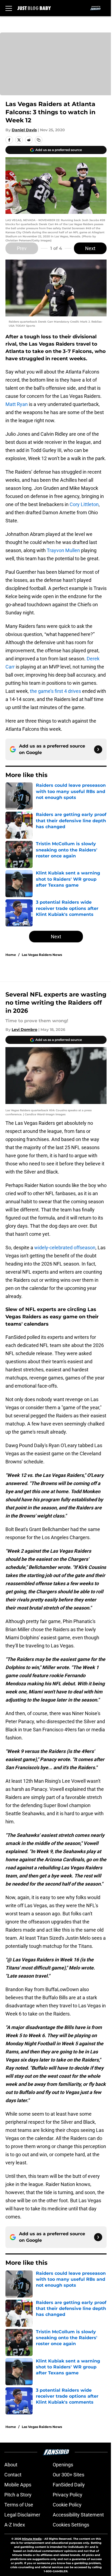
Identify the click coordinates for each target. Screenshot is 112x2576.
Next (90, 248)
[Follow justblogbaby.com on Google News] (98, 749)
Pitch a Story (18, 2495)
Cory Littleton (84, 504)
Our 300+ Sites (69, 2475)
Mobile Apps (18, 2485)
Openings (63, 2465)
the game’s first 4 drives (55, 691)
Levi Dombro (24, 1030)
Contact (13, 2475)
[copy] (39, 140)
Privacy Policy (68, 2495)
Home (11, 955)
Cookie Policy (67, 2505)
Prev (22, 248)
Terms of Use (19, 2505)
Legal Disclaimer (22, 2515)
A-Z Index (15, 2525)
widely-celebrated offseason (65, 1248)
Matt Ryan (17, 404)
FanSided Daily (69, 2485)
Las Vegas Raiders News (42, 955)
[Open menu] (9, 8)
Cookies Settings (71, 2525)
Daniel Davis (24, 130)
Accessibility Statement (78, 2515)
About (11, 2465)
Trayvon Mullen (63, 550)
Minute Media (32, 2539)
